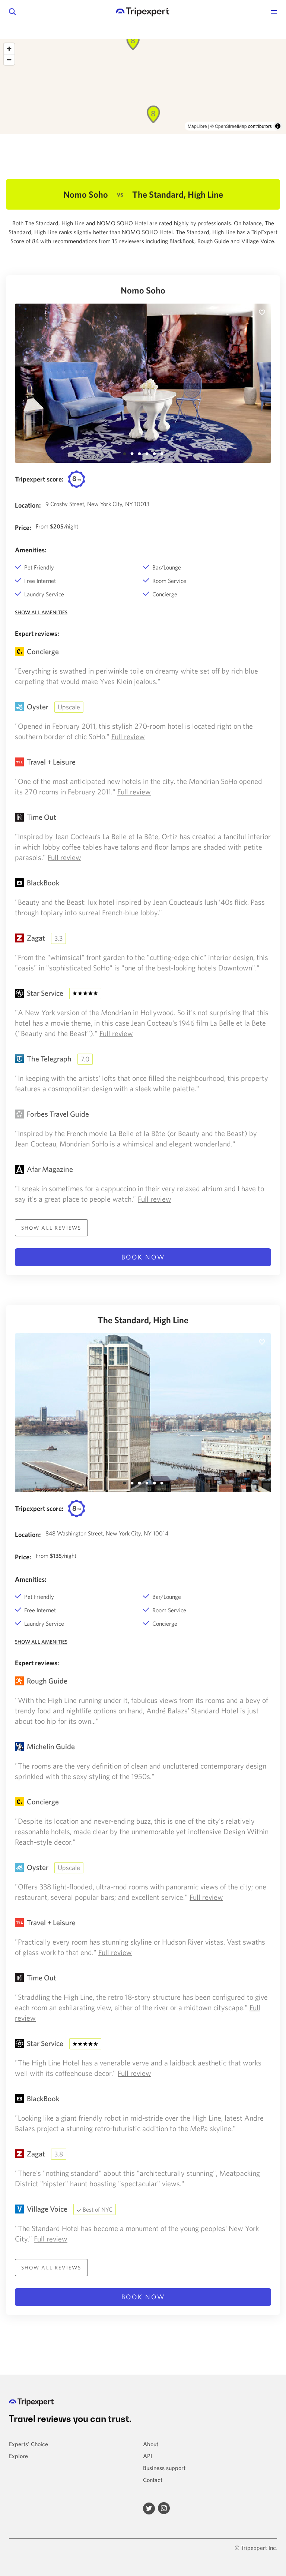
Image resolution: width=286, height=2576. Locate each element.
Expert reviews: (37, 633)
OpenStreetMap (231, 126)
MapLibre (197, 126)
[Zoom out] (9, 59)
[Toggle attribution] (278, 126)
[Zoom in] (9, 49)
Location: (28, 505)
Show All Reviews (51, 1228)
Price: (23, 528)
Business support (164, 2468)
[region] (143, 87)
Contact (153, 2480)
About (151, 2444)
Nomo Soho (143, 290)
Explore (18, 2456)
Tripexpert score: (39, 479)
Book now (143, 1257)
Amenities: (31, 550)
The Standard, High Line (143, 1320)
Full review (128, 736)
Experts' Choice (28, 2444)
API (147, 2456)
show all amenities (41, 612)
